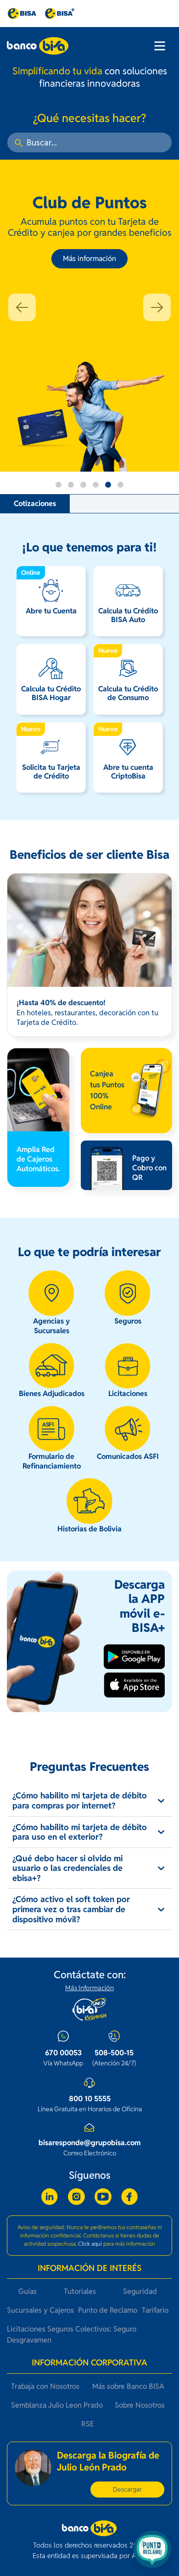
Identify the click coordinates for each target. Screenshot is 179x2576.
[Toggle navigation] (160, 46)
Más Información (89, 1988)
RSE (88, 2424)
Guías (28, 2291)
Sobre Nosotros (140, 2405)
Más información (89, 259)
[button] (22, 307)
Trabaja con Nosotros (45, 2386)
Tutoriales (80, 2291)
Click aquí (90, 2244)
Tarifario (155, 2310)
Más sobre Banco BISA (128, 2386)
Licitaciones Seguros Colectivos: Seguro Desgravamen (72, 2334)
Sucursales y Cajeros (40, 2310)
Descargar (127, 2489)
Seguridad (140, 2291)
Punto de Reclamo (108, 2310)
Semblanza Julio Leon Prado (57, 2405)
